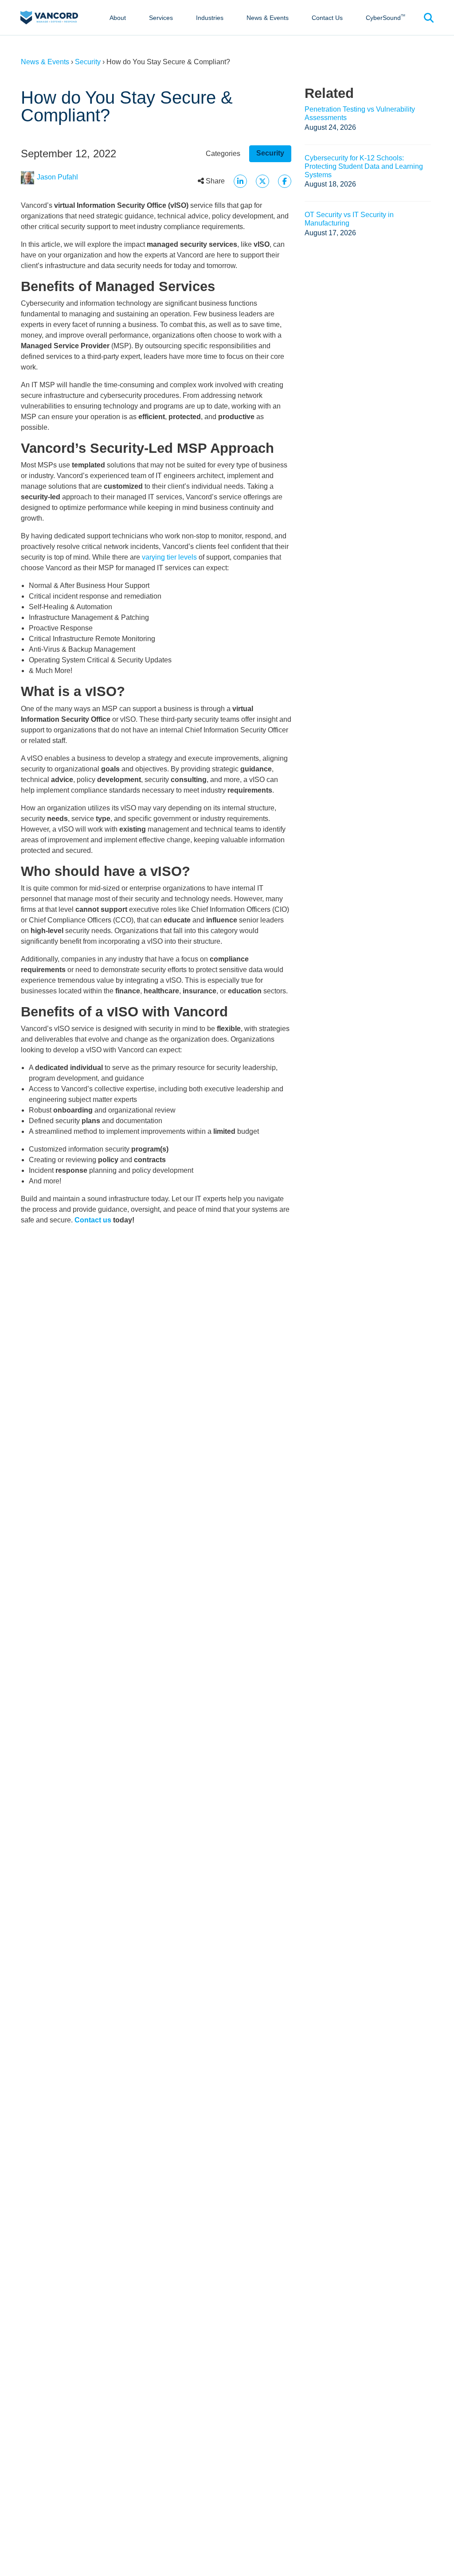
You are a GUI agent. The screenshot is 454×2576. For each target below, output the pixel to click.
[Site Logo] (49, 17)
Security (88, 62)
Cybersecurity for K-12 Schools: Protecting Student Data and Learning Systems (364, 166)
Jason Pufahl (57, 177)
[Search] (429, 18)
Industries (210, 18)
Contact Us (327, 18)
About (118, 18)
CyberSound (386, 18)
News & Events (268, 18)
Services (161, 18)
